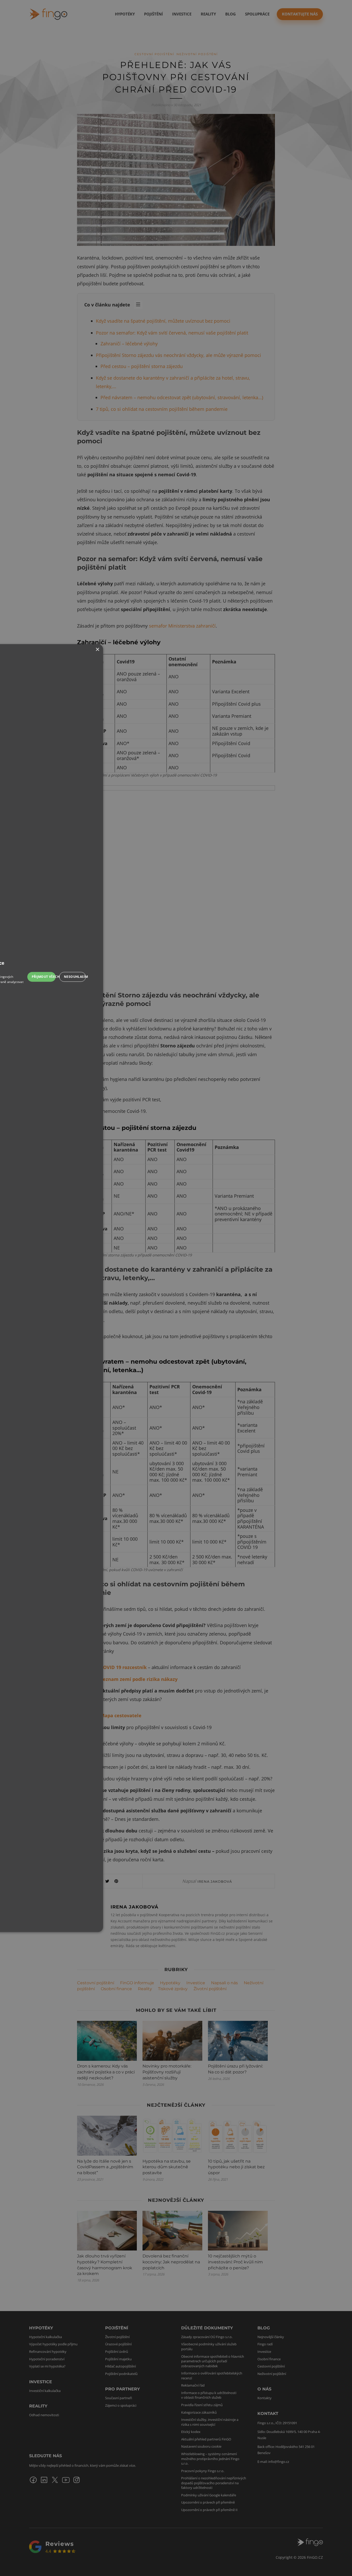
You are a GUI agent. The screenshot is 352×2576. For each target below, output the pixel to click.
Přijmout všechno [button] (44, 977)
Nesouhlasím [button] (75, 977)
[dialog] (176, 1288)
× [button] (97, 650)
